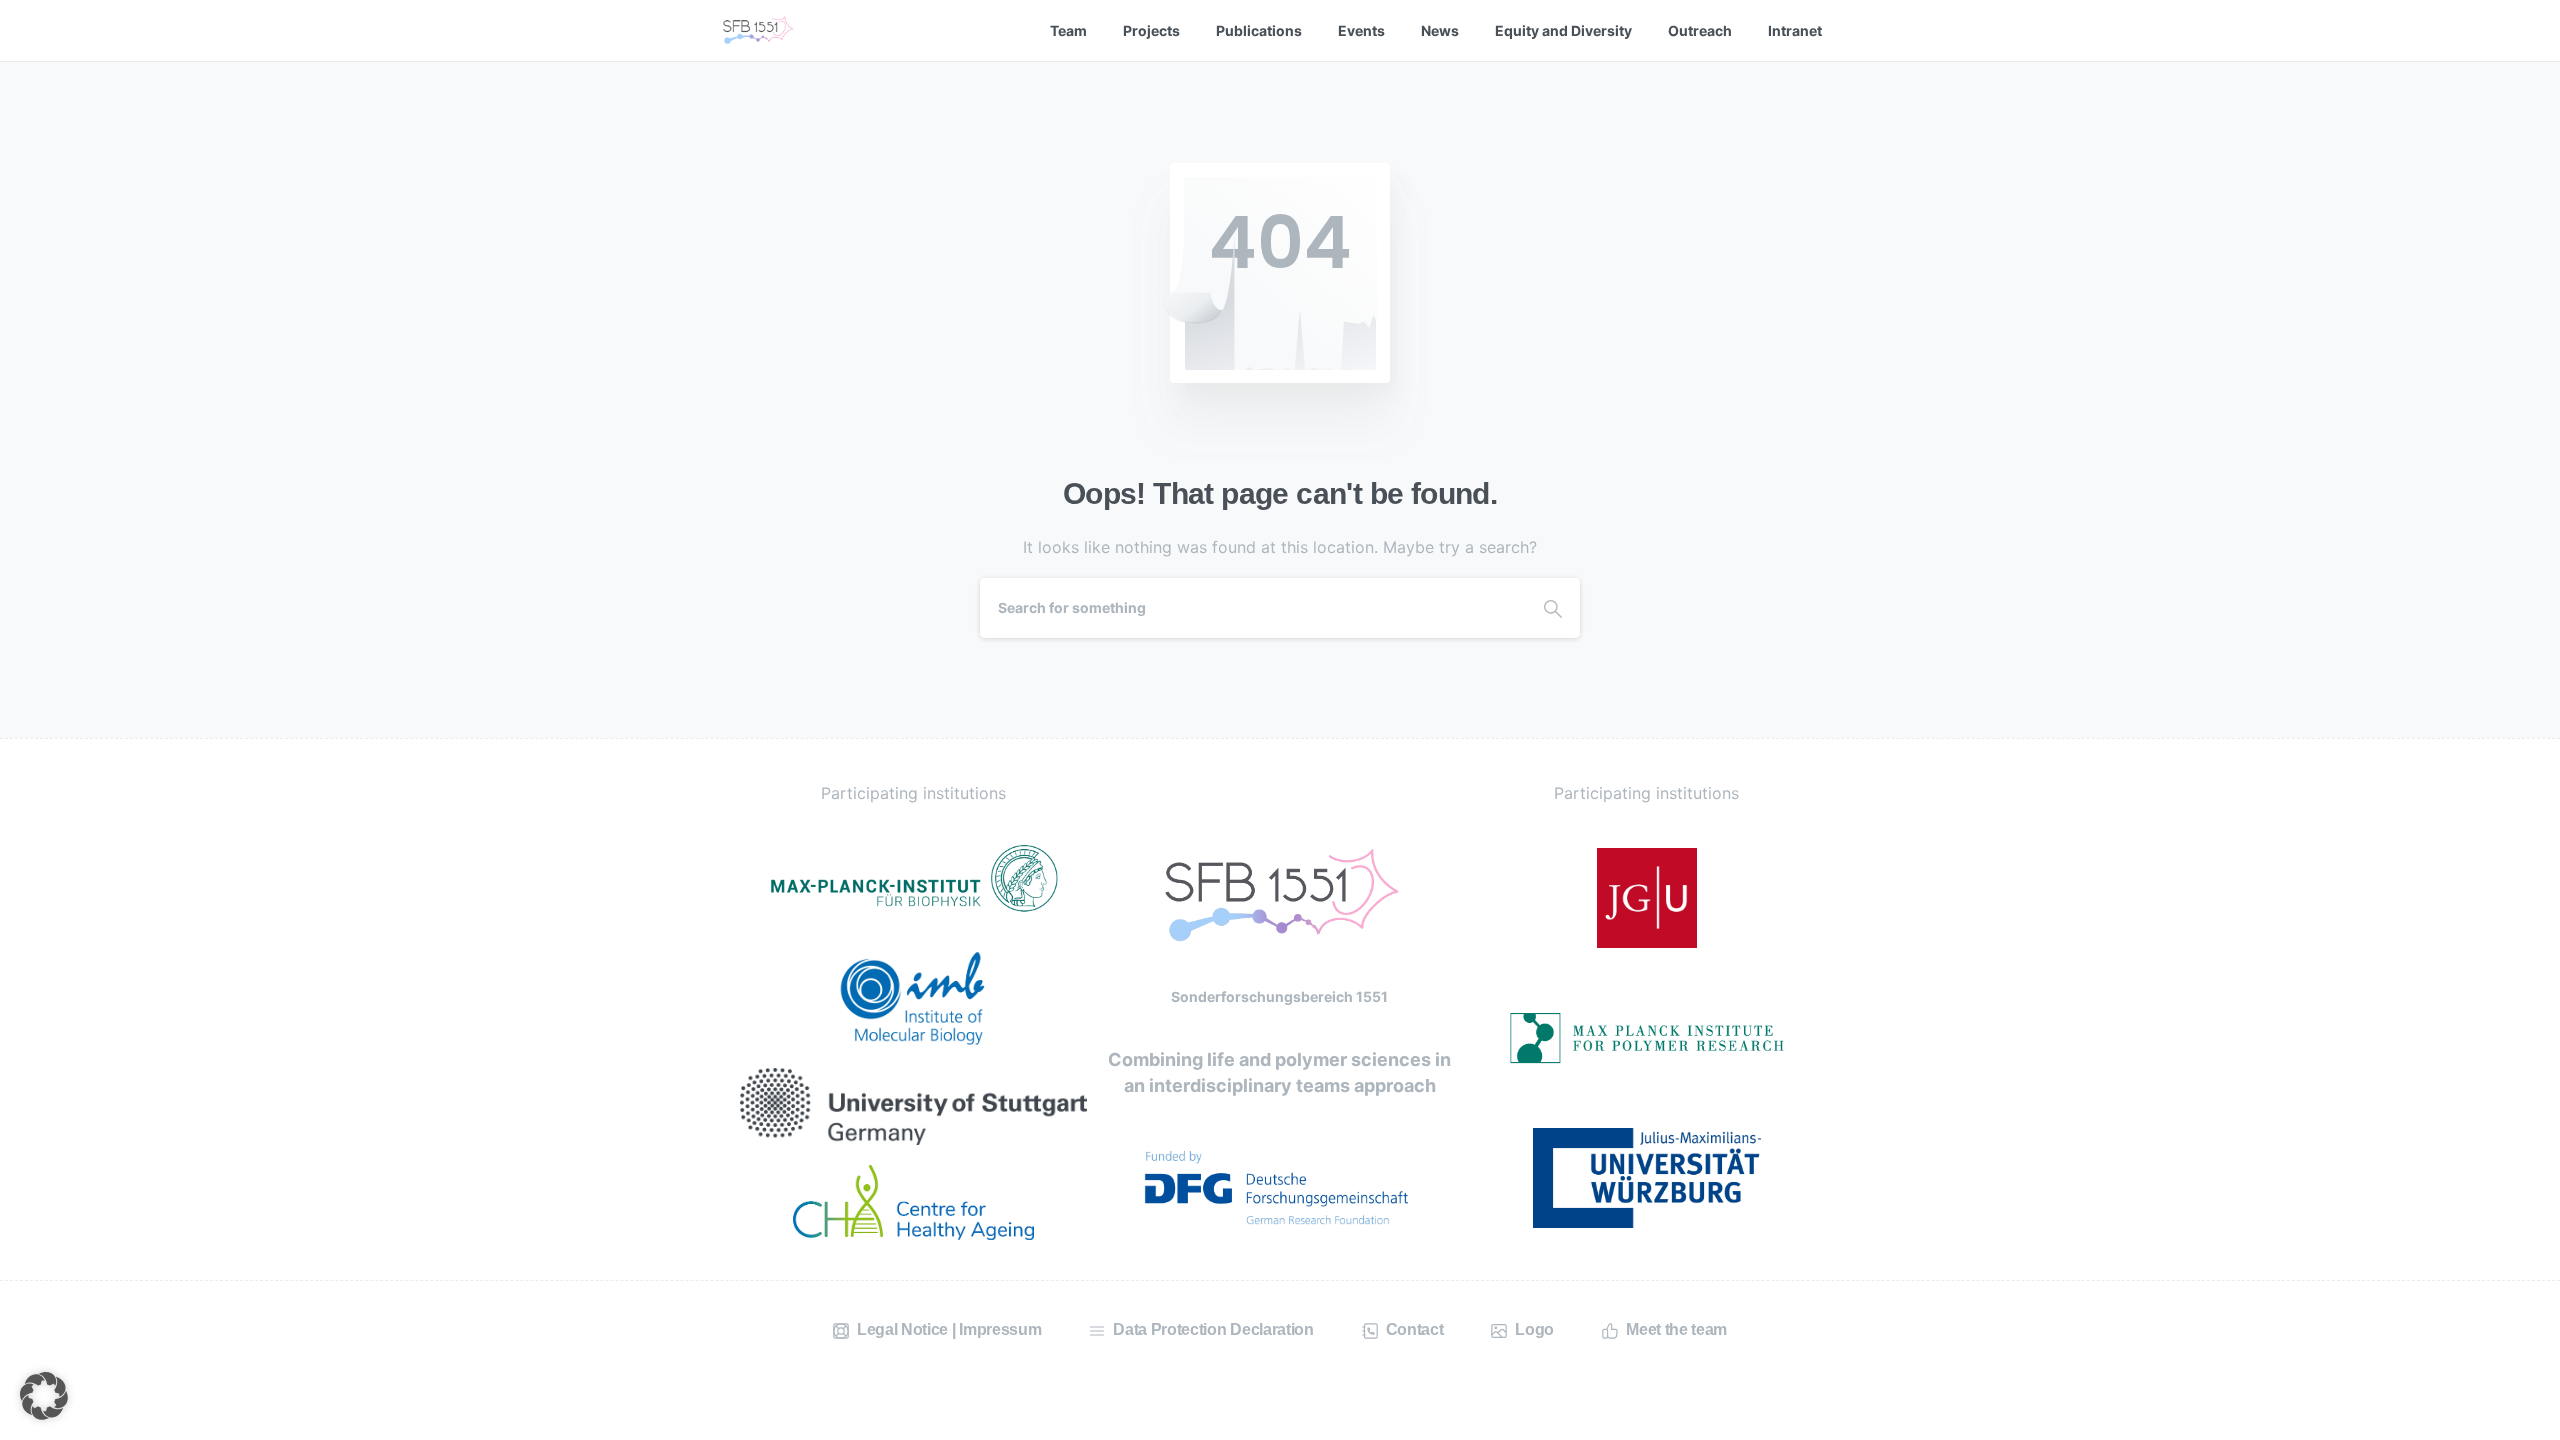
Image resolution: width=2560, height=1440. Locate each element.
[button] (44, 1396)
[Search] (1553, 608)
